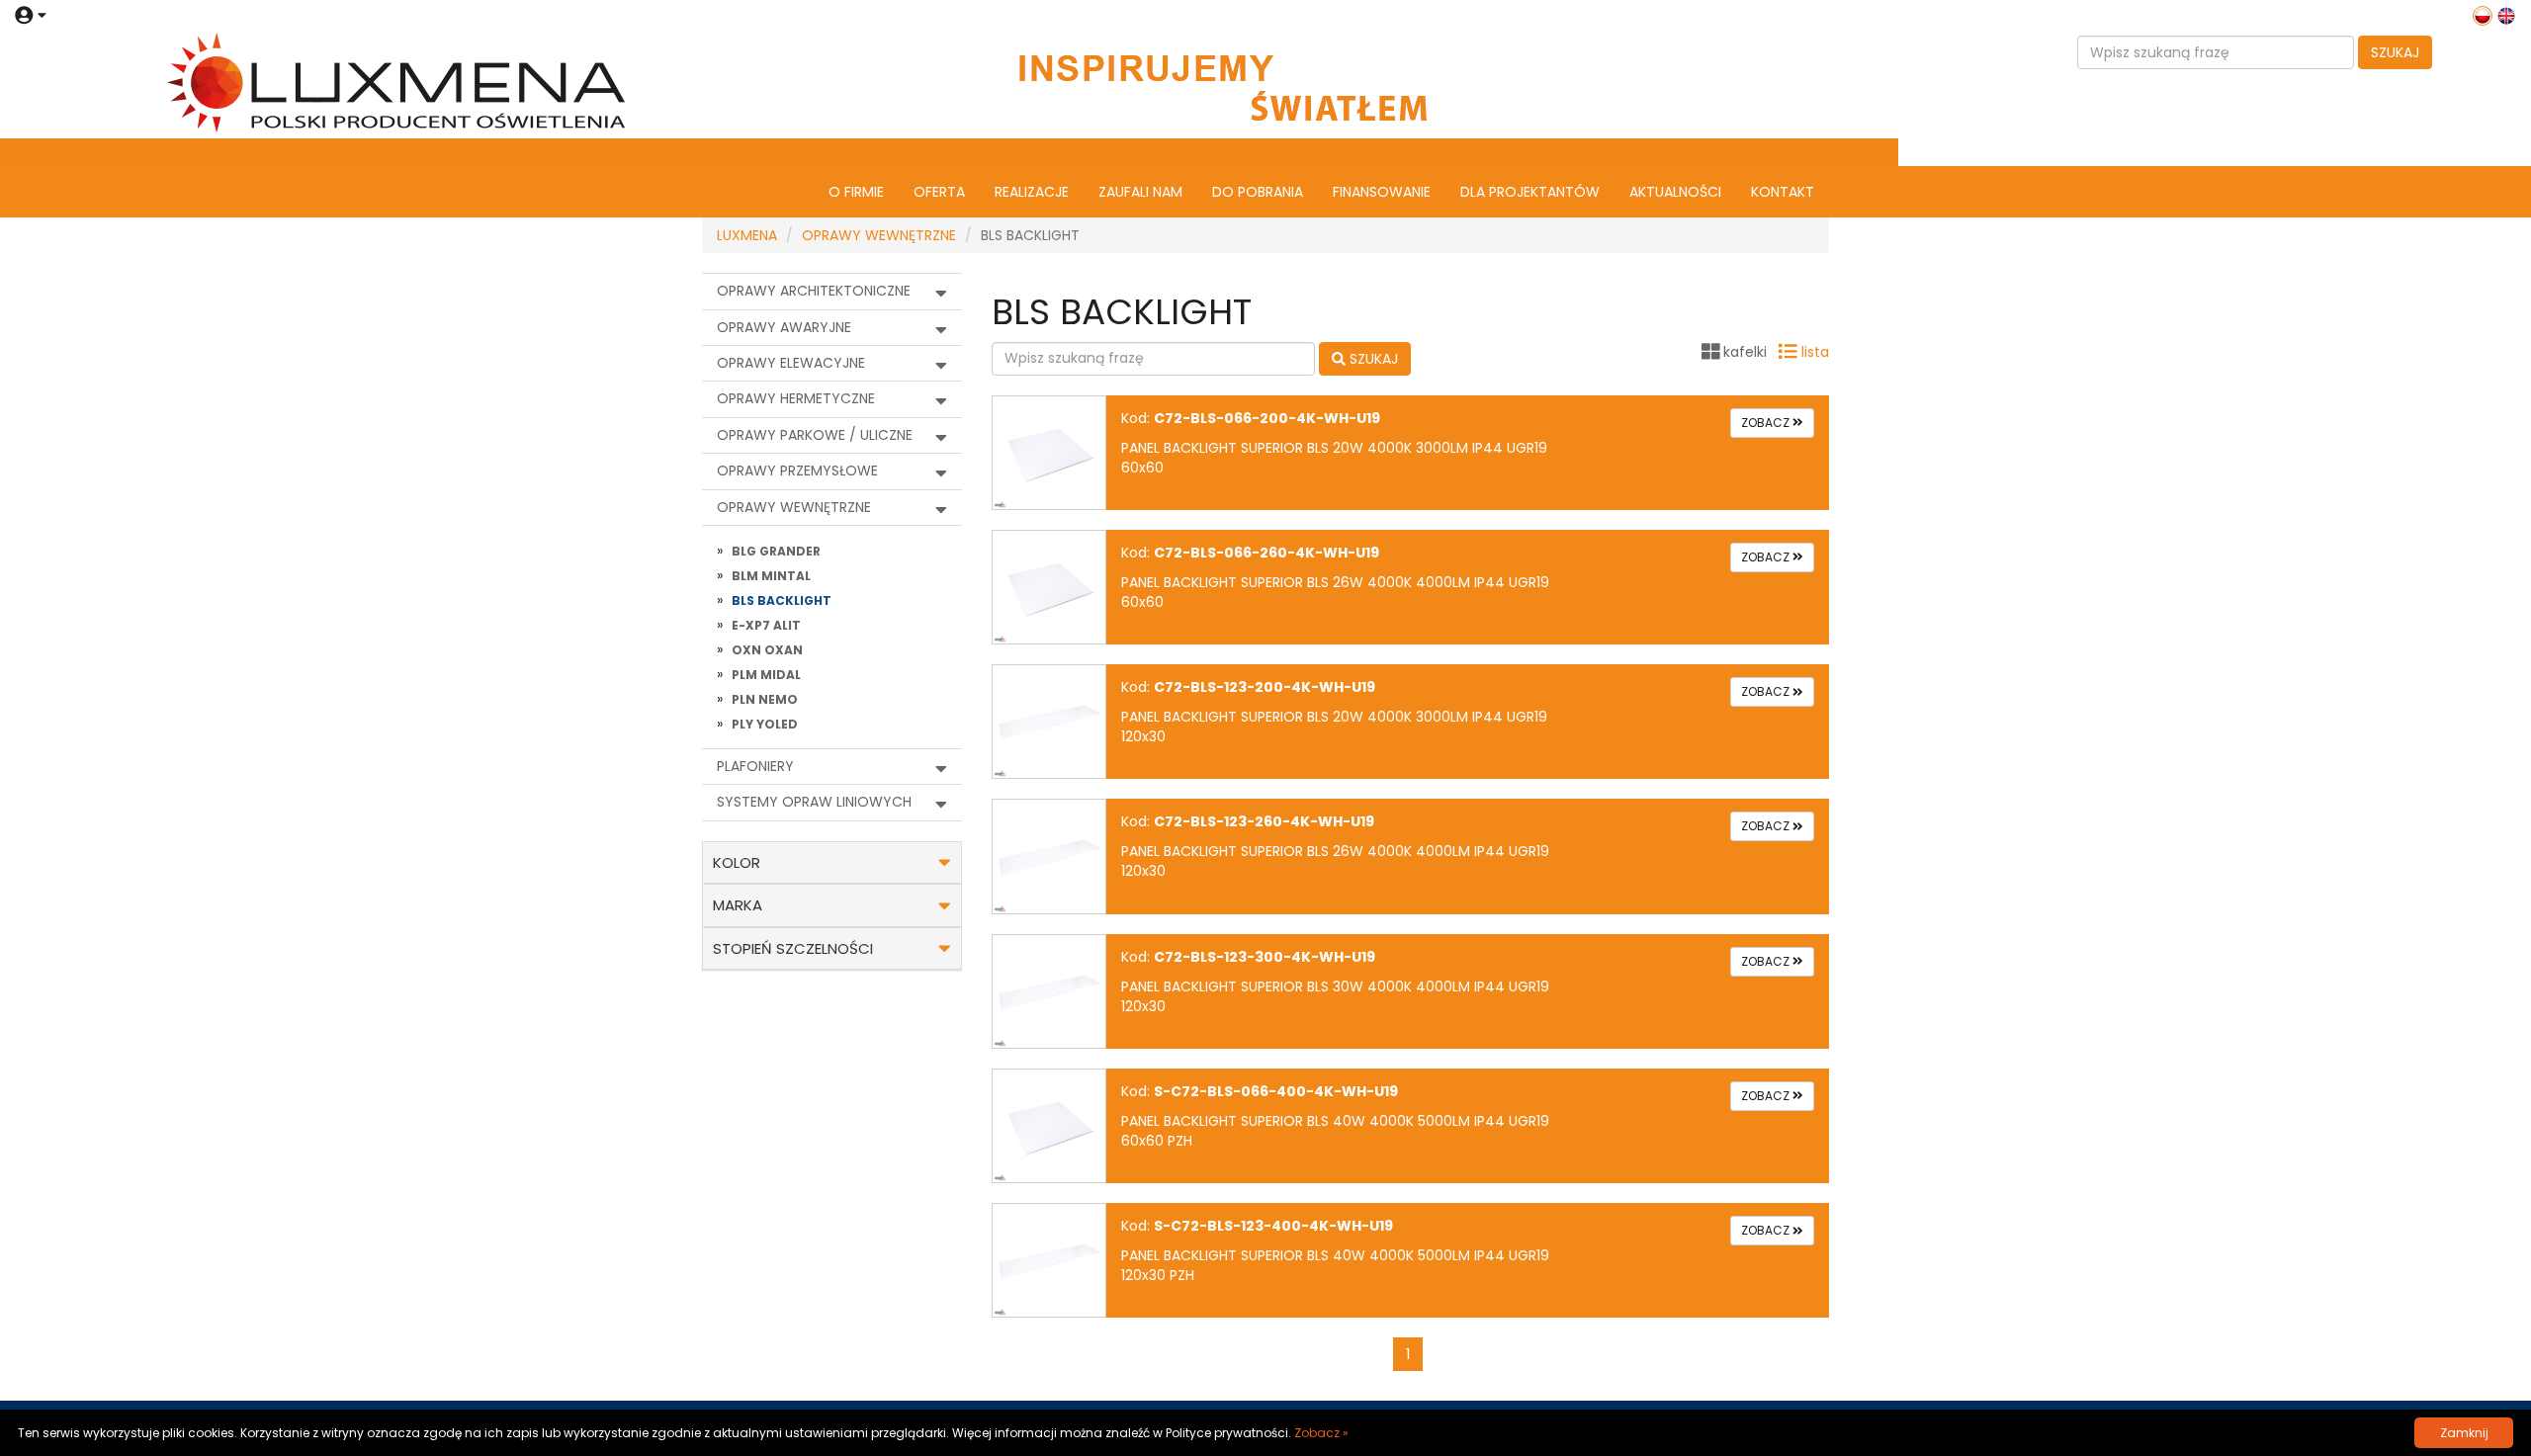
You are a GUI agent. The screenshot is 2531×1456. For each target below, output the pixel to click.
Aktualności (1675, 192)
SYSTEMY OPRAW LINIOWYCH (814, 802)
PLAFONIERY (755, 766)
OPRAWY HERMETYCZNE (796, 398)
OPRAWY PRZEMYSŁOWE (797, 471)
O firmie (856, 192)
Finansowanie (1382, 192)
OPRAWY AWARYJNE (784, 327)
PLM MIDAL (766, 675)
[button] (30, 15)
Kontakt (1783, 192)
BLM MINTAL (771, 576)
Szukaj (2395, 52)
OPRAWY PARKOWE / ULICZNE (815, 435)
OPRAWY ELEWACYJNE (791, 363)
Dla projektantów (1530, 192)
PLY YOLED (765, 724)
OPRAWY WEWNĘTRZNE (879, 235)
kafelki (1745, 352)
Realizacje (1032, 192)
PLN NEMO (765, 699)
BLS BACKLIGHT (782, 600)
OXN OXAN (767, 650)
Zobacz (1767, 423)
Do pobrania (1258, 192)
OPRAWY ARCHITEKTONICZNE (814, 291)
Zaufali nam (1140, 192)
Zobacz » (1321, 1433)
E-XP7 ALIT (766, 625)
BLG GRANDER (776, 551)
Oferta (939, 192)
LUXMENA (747, 235)
